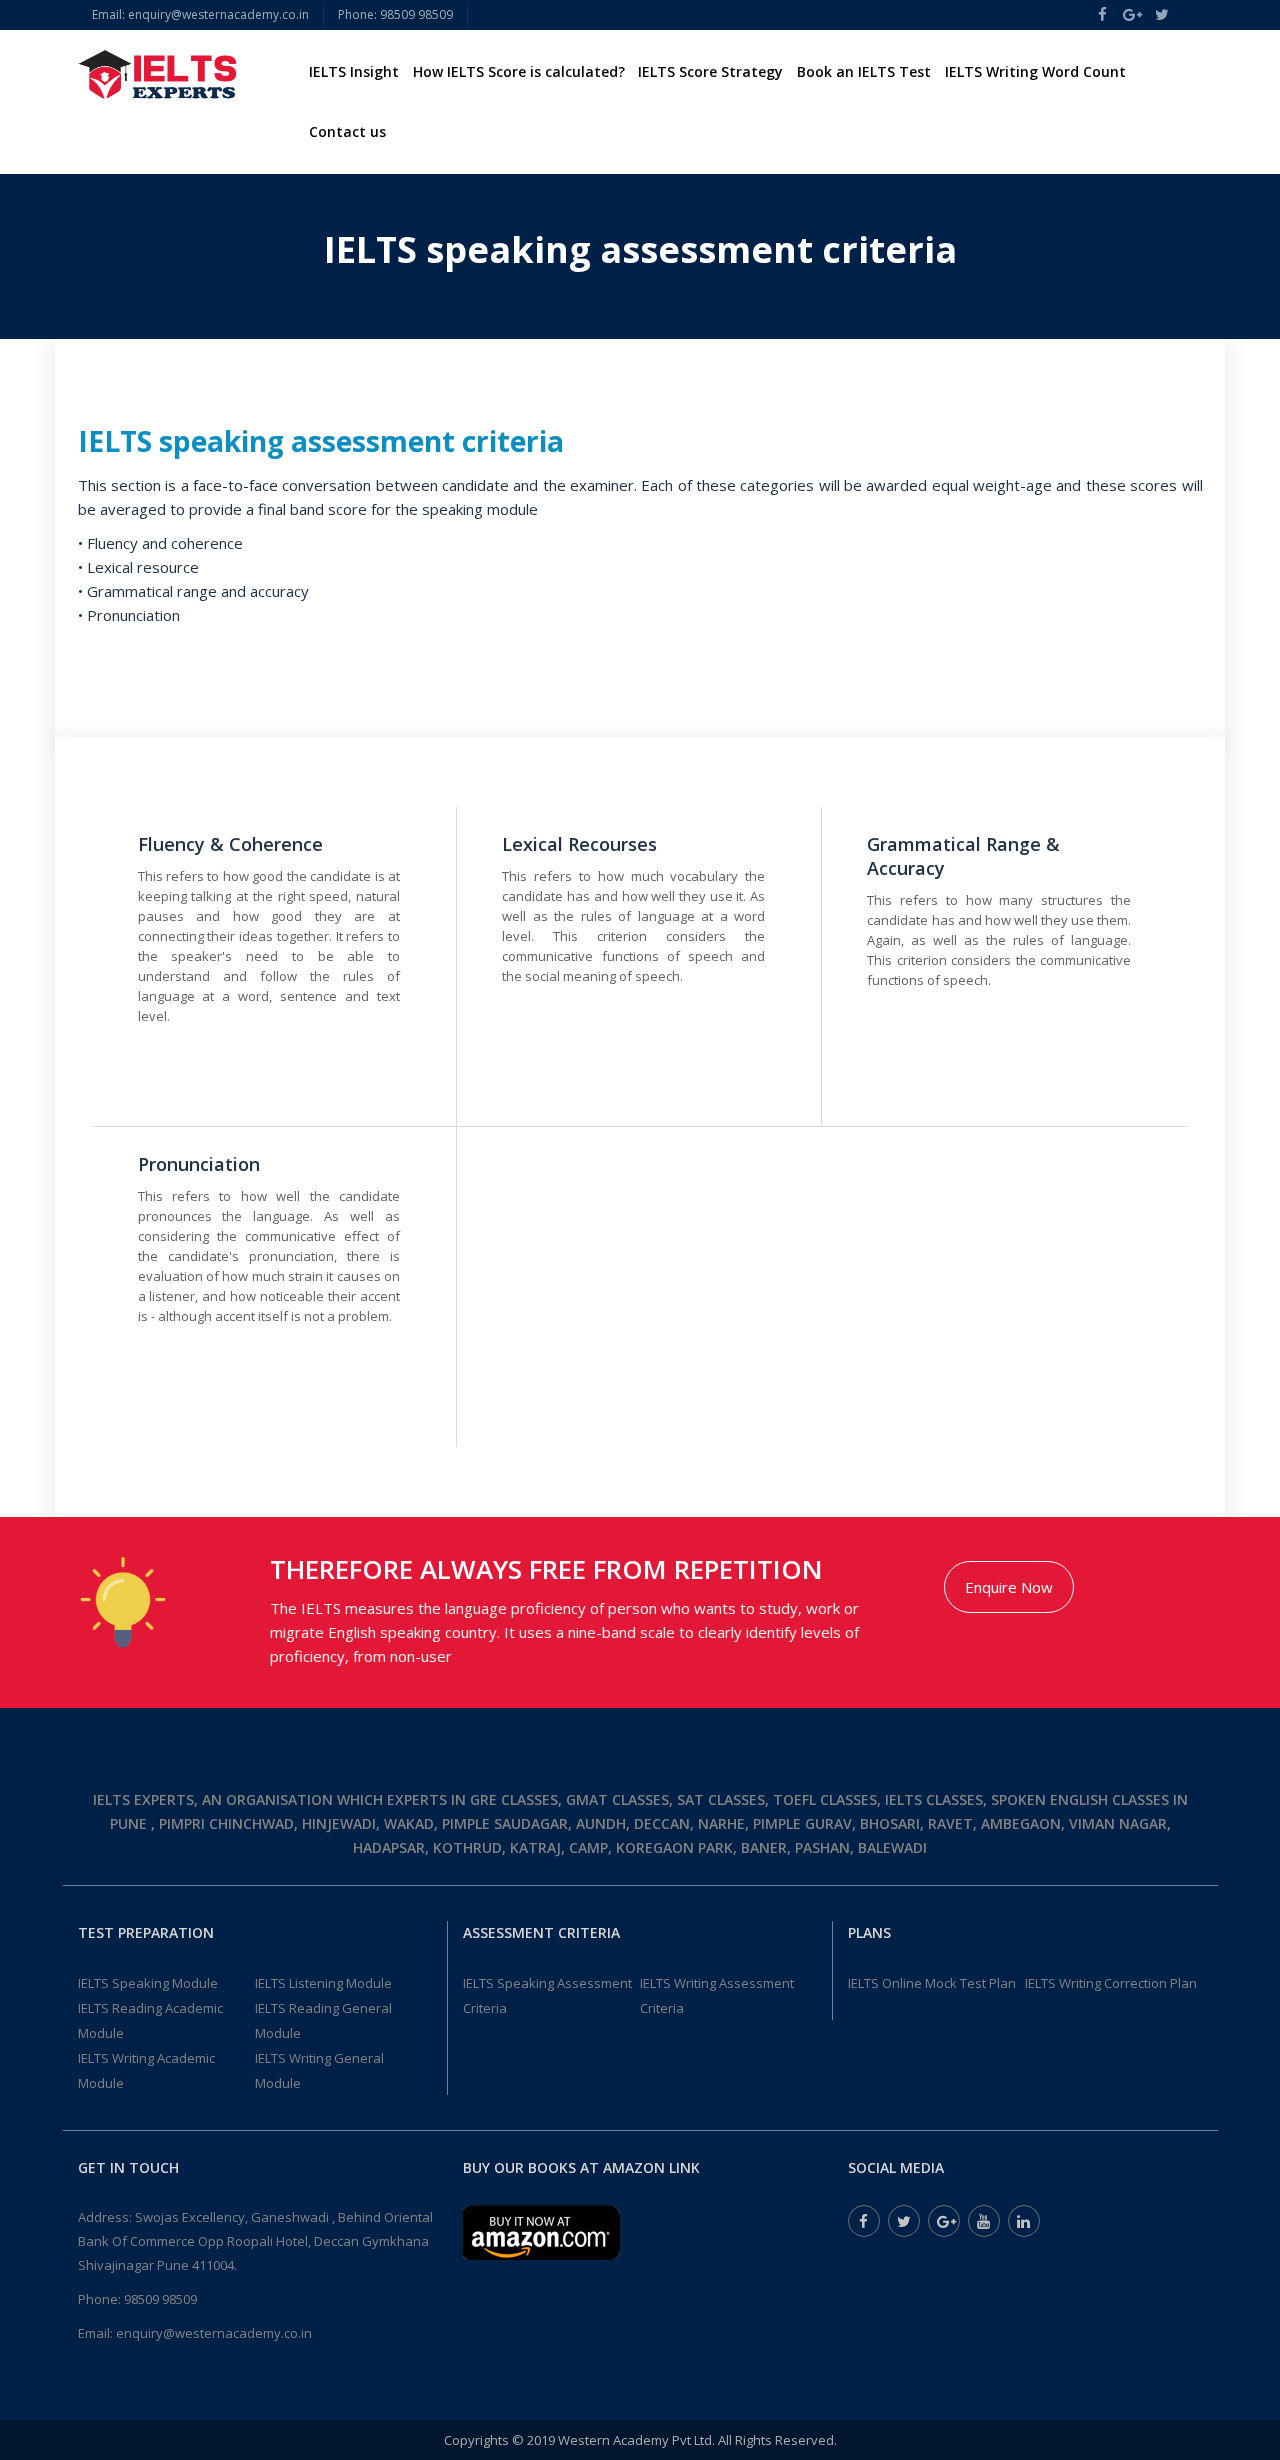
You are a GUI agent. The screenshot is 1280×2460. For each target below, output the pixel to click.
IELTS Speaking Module (148, 1983)
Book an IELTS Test (864, 71)
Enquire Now (1009, 1587)
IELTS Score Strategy (710, 71)
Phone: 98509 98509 (395, 14)
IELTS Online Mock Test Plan (932, 1983)
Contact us (347, 131)
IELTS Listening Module (323, 1983)
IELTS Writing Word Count (1035, 71)
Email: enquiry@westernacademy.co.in (200, 14)
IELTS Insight (354, 71)
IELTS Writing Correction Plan (1111, 1983)
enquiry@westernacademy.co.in (214, 2333)
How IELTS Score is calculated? (519, 71)
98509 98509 (160, 2299)
